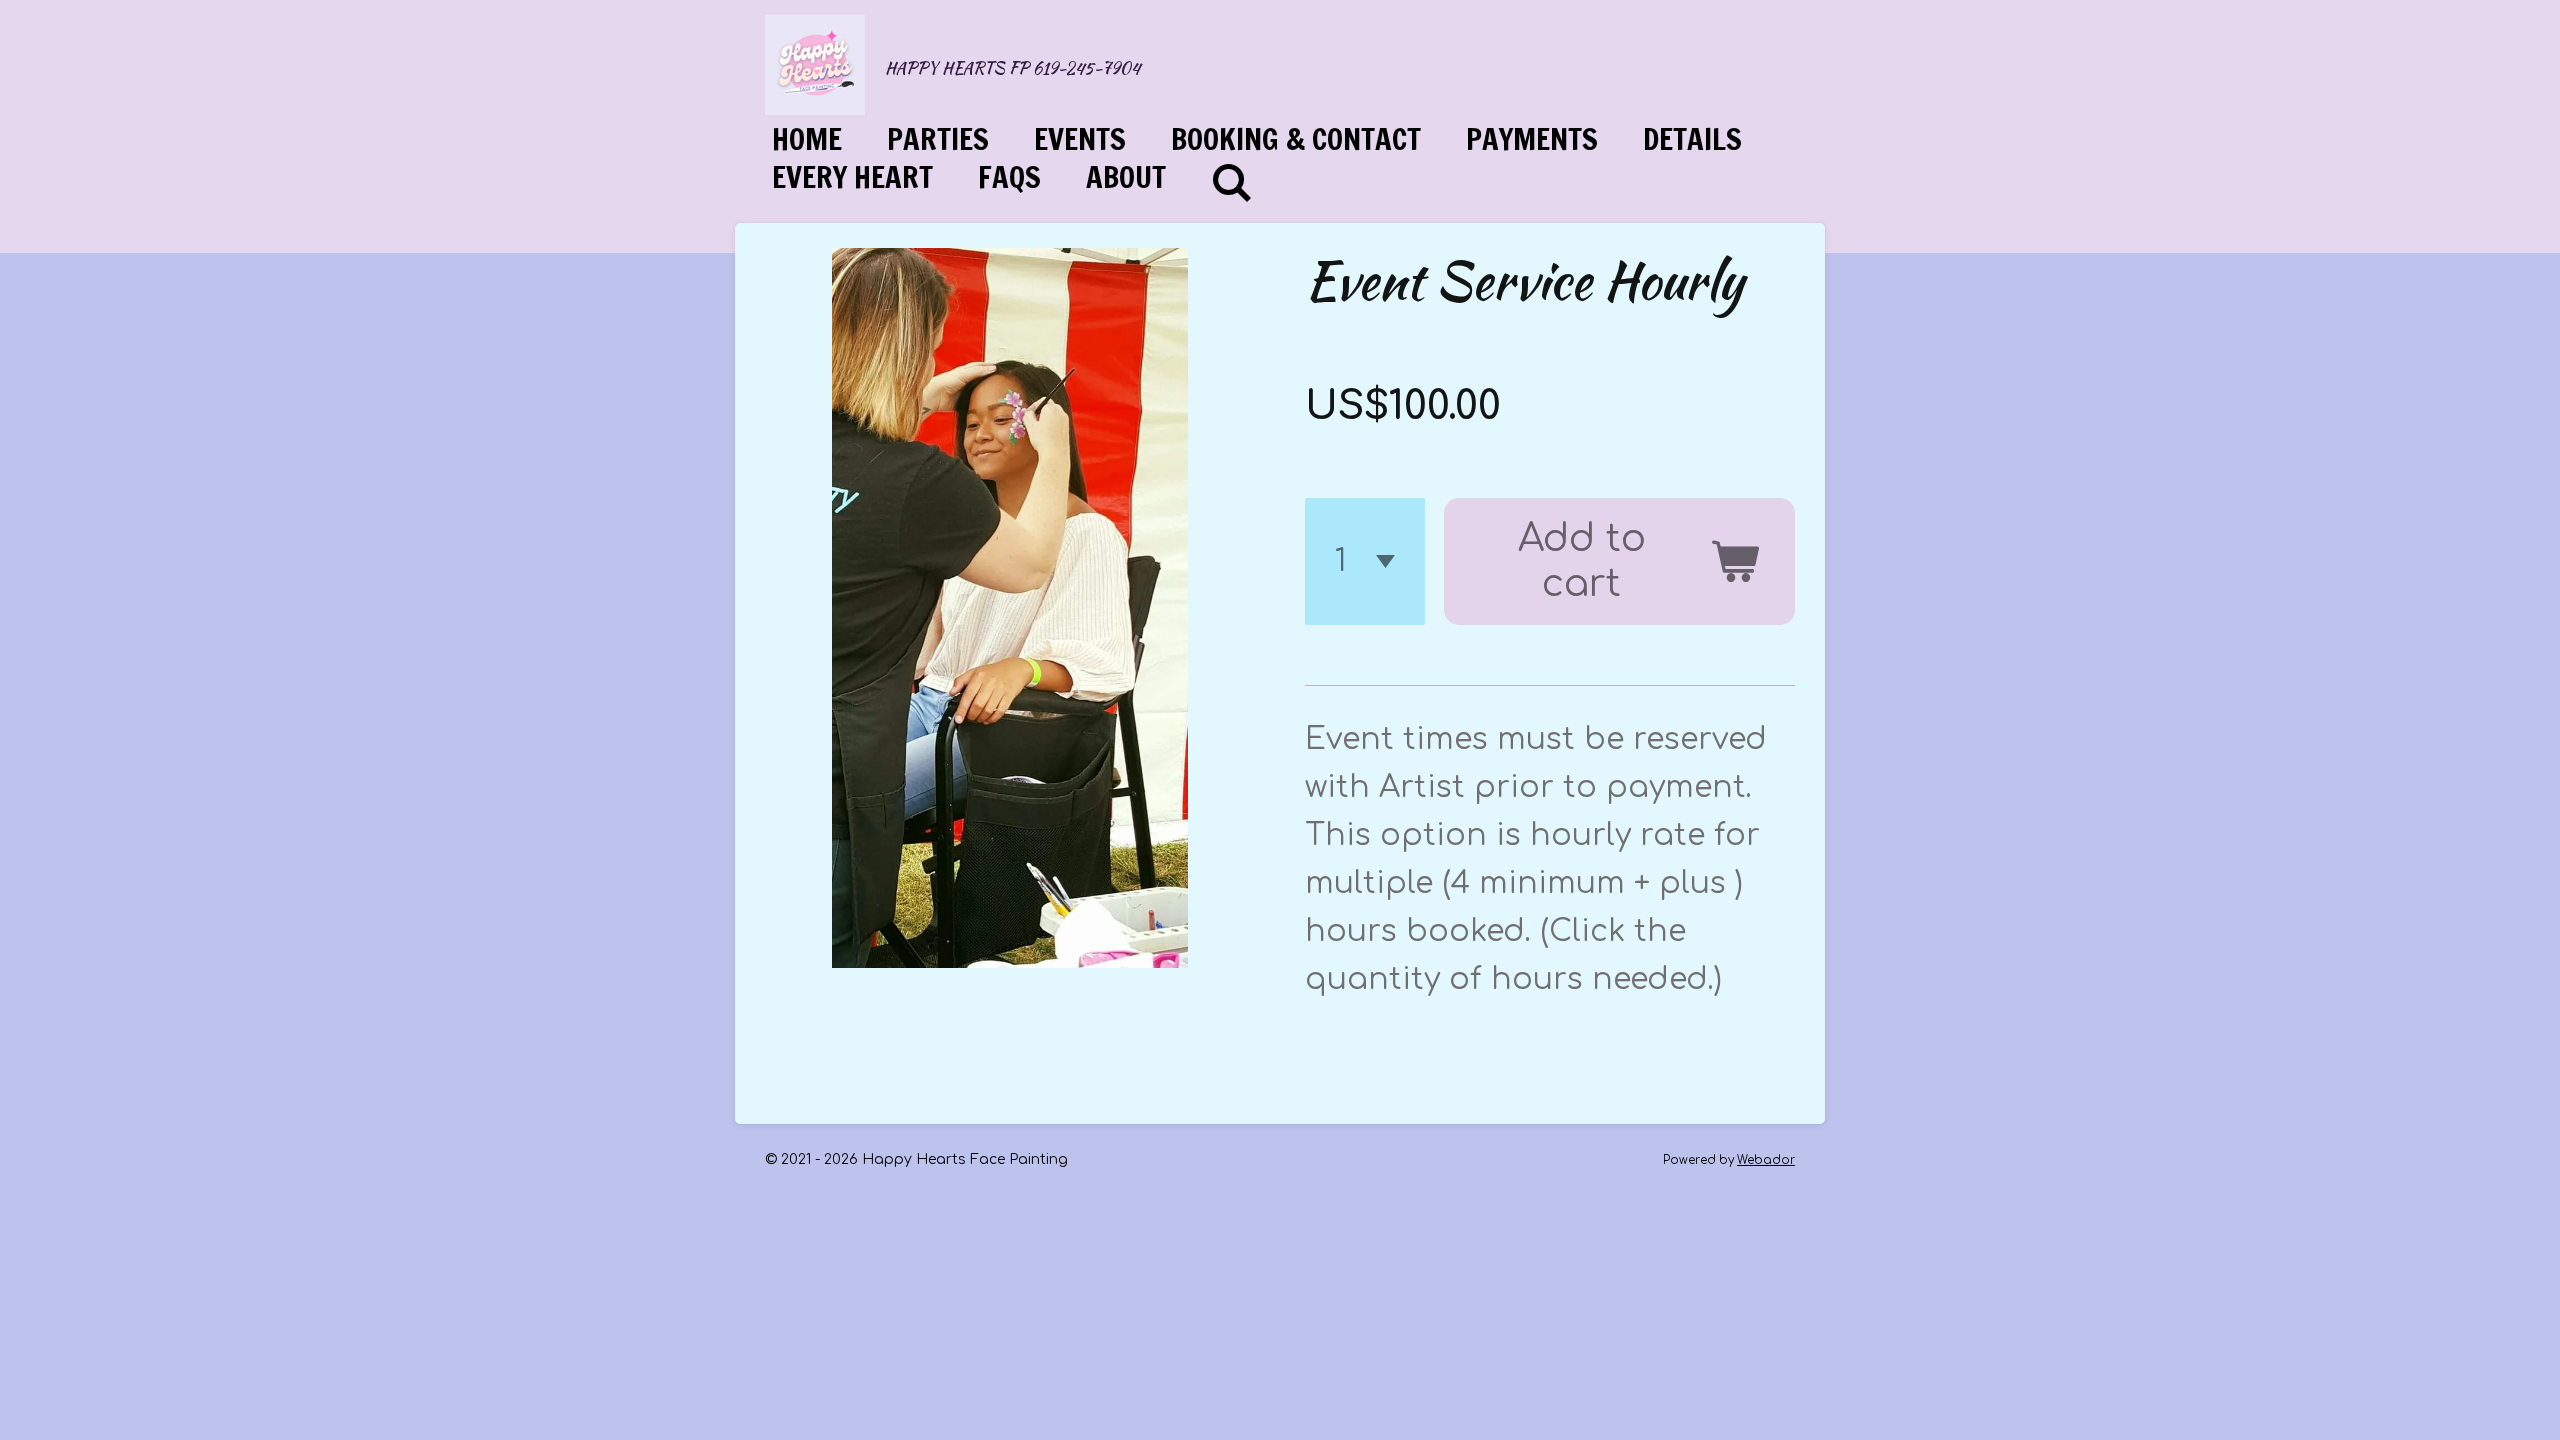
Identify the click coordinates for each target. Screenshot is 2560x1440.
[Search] (1232, 183)
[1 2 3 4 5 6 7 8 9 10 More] (1365, 562)
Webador (1766, 1160)
